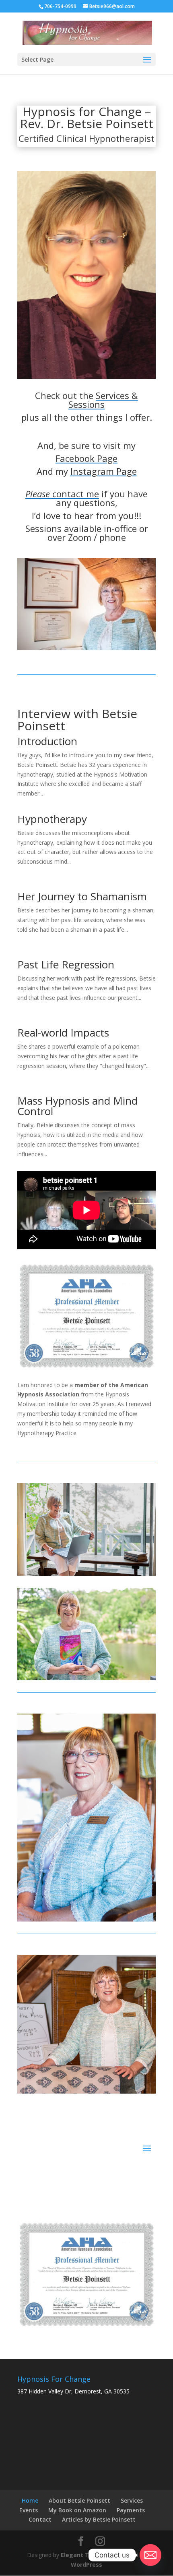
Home (30, 2500)
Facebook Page (86, 458)
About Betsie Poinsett (79, 2500)
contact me (62, 494)
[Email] (150, 2555)
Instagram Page (104, 471)
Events (29, 2510)
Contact (40, 2519)
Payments (131, 2510)
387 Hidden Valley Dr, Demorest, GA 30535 (73, 2391)
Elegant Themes (85, 2555)
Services (132, 2500)
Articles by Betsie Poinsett (99, 2519)
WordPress (86, 2565)
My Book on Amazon (77, 2510)
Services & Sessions (103, 400)
